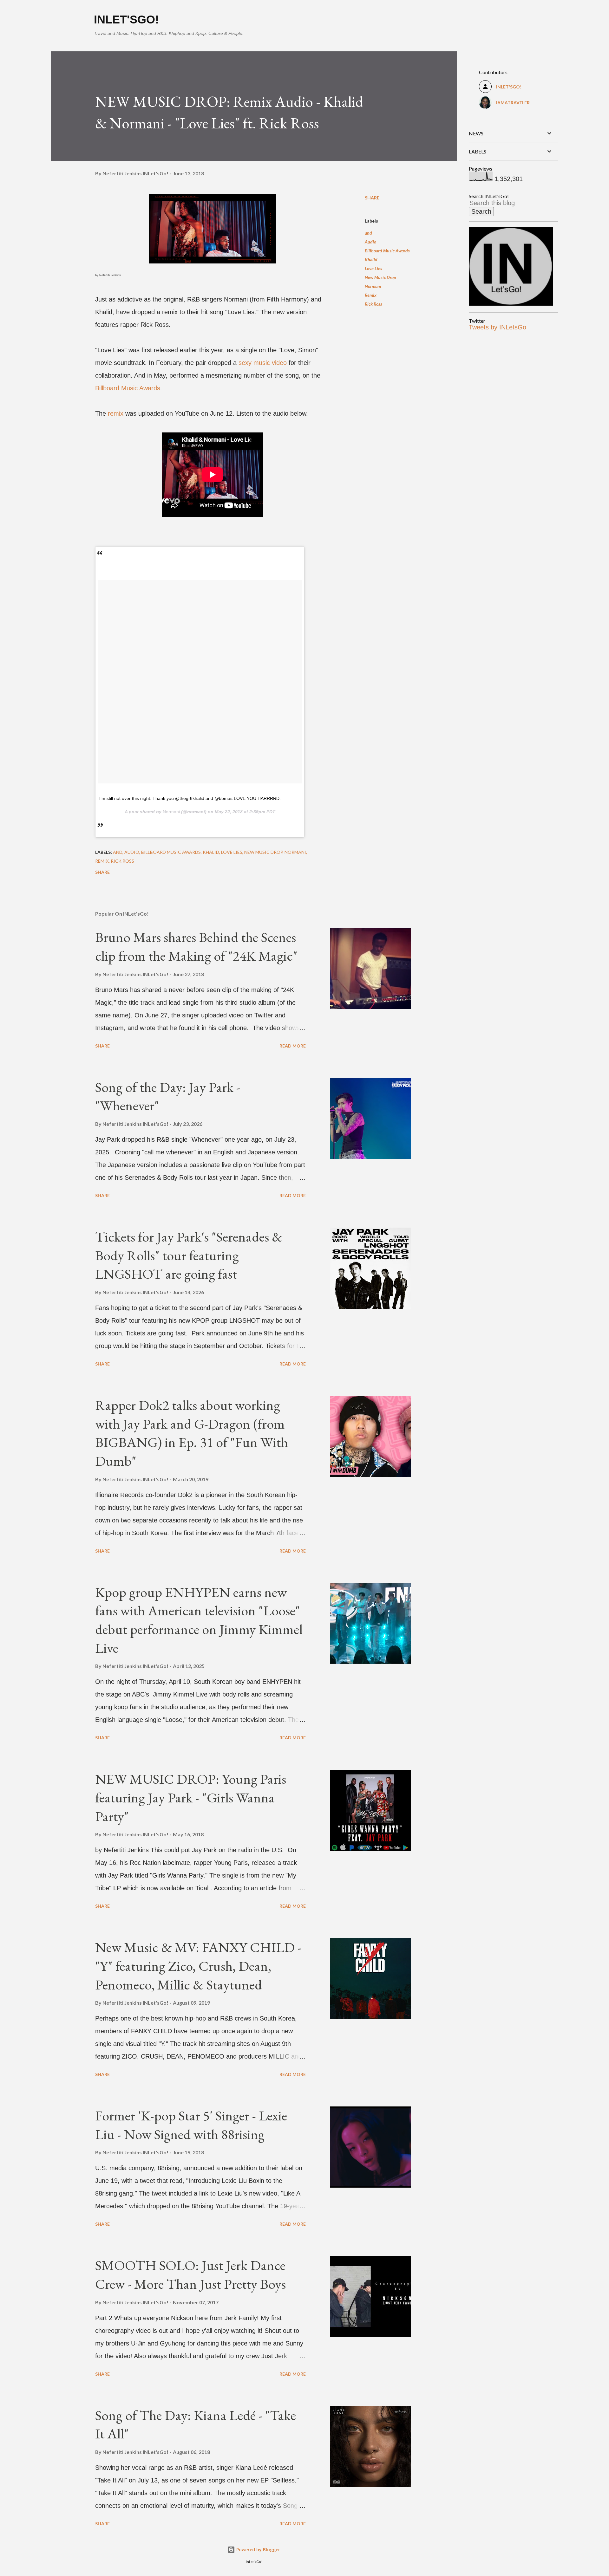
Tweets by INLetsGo (498, 327)
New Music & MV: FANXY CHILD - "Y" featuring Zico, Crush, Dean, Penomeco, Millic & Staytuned (198, 1966)
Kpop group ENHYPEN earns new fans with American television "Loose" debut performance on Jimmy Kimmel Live (199, 1620)
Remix (371, 295)
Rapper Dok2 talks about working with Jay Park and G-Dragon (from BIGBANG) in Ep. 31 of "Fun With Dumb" (192, 1433)
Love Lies (373, 268)
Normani (171, 812)
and (368, 233)
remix (116, 413)
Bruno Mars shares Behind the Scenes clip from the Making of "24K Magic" (196, 946)
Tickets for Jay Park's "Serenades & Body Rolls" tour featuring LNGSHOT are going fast (189, 1255)
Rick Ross (373, 304)
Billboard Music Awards (128, 388)
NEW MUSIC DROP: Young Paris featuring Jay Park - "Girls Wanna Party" (191, 1797)
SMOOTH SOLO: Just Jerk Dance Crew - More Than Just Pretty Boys (190, 2274)
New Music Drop (380, 277)
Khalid (371, 260)
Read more (293, 1046)
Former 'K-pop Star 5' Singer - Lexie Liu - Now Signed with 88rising (191, 2125)
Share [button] (372, 198)
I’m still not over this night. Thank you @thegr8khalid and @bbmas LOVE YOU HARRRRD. (190, 798)
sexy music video (263, 363)
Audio (370, 242)
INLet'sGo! (126, 19)
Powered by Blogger (258, 2550)
